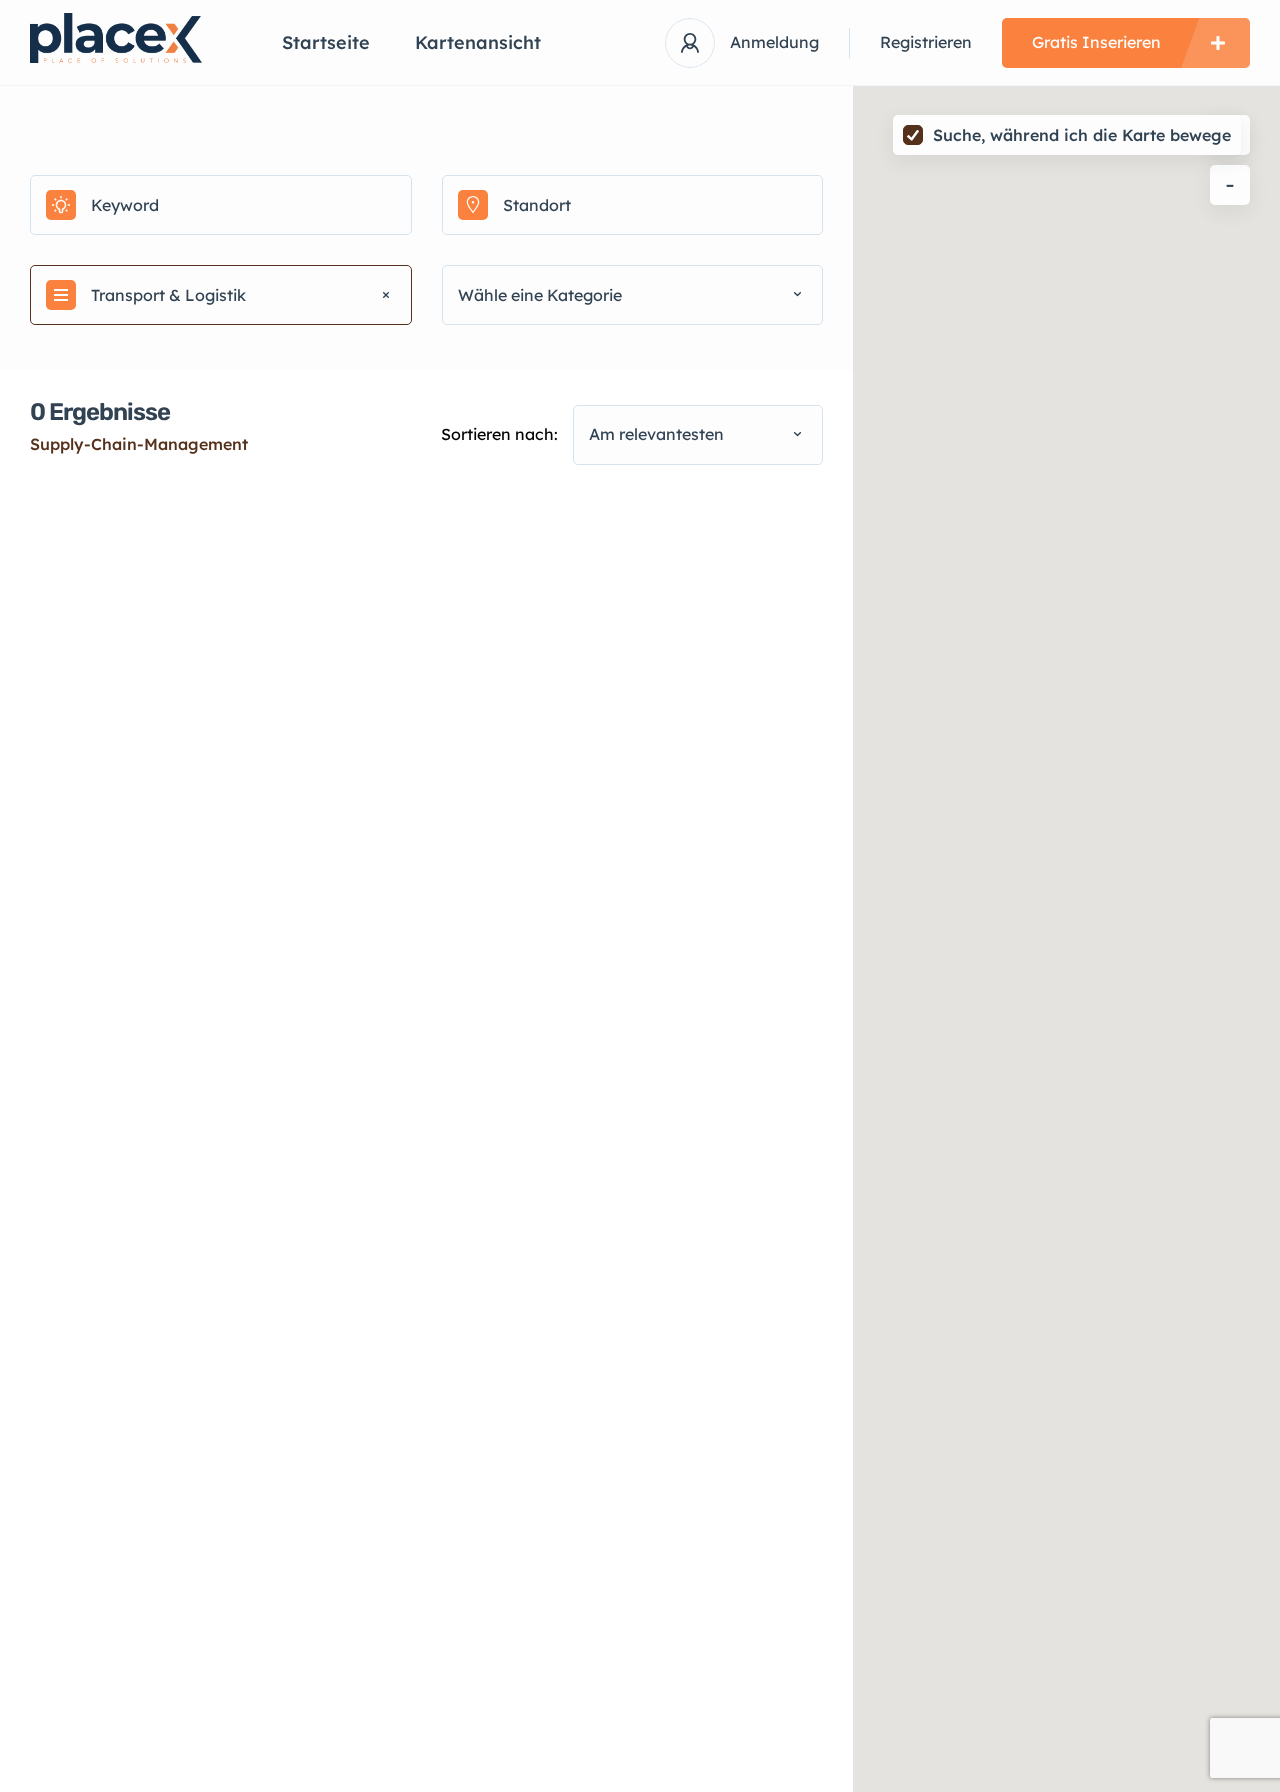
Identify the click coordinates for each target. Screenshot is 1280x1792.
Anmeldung (774, 42)
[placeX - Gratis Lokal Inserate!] (126, 38)
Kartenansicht (478, 42)
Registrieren (926, 42)
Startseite (326, 42)
